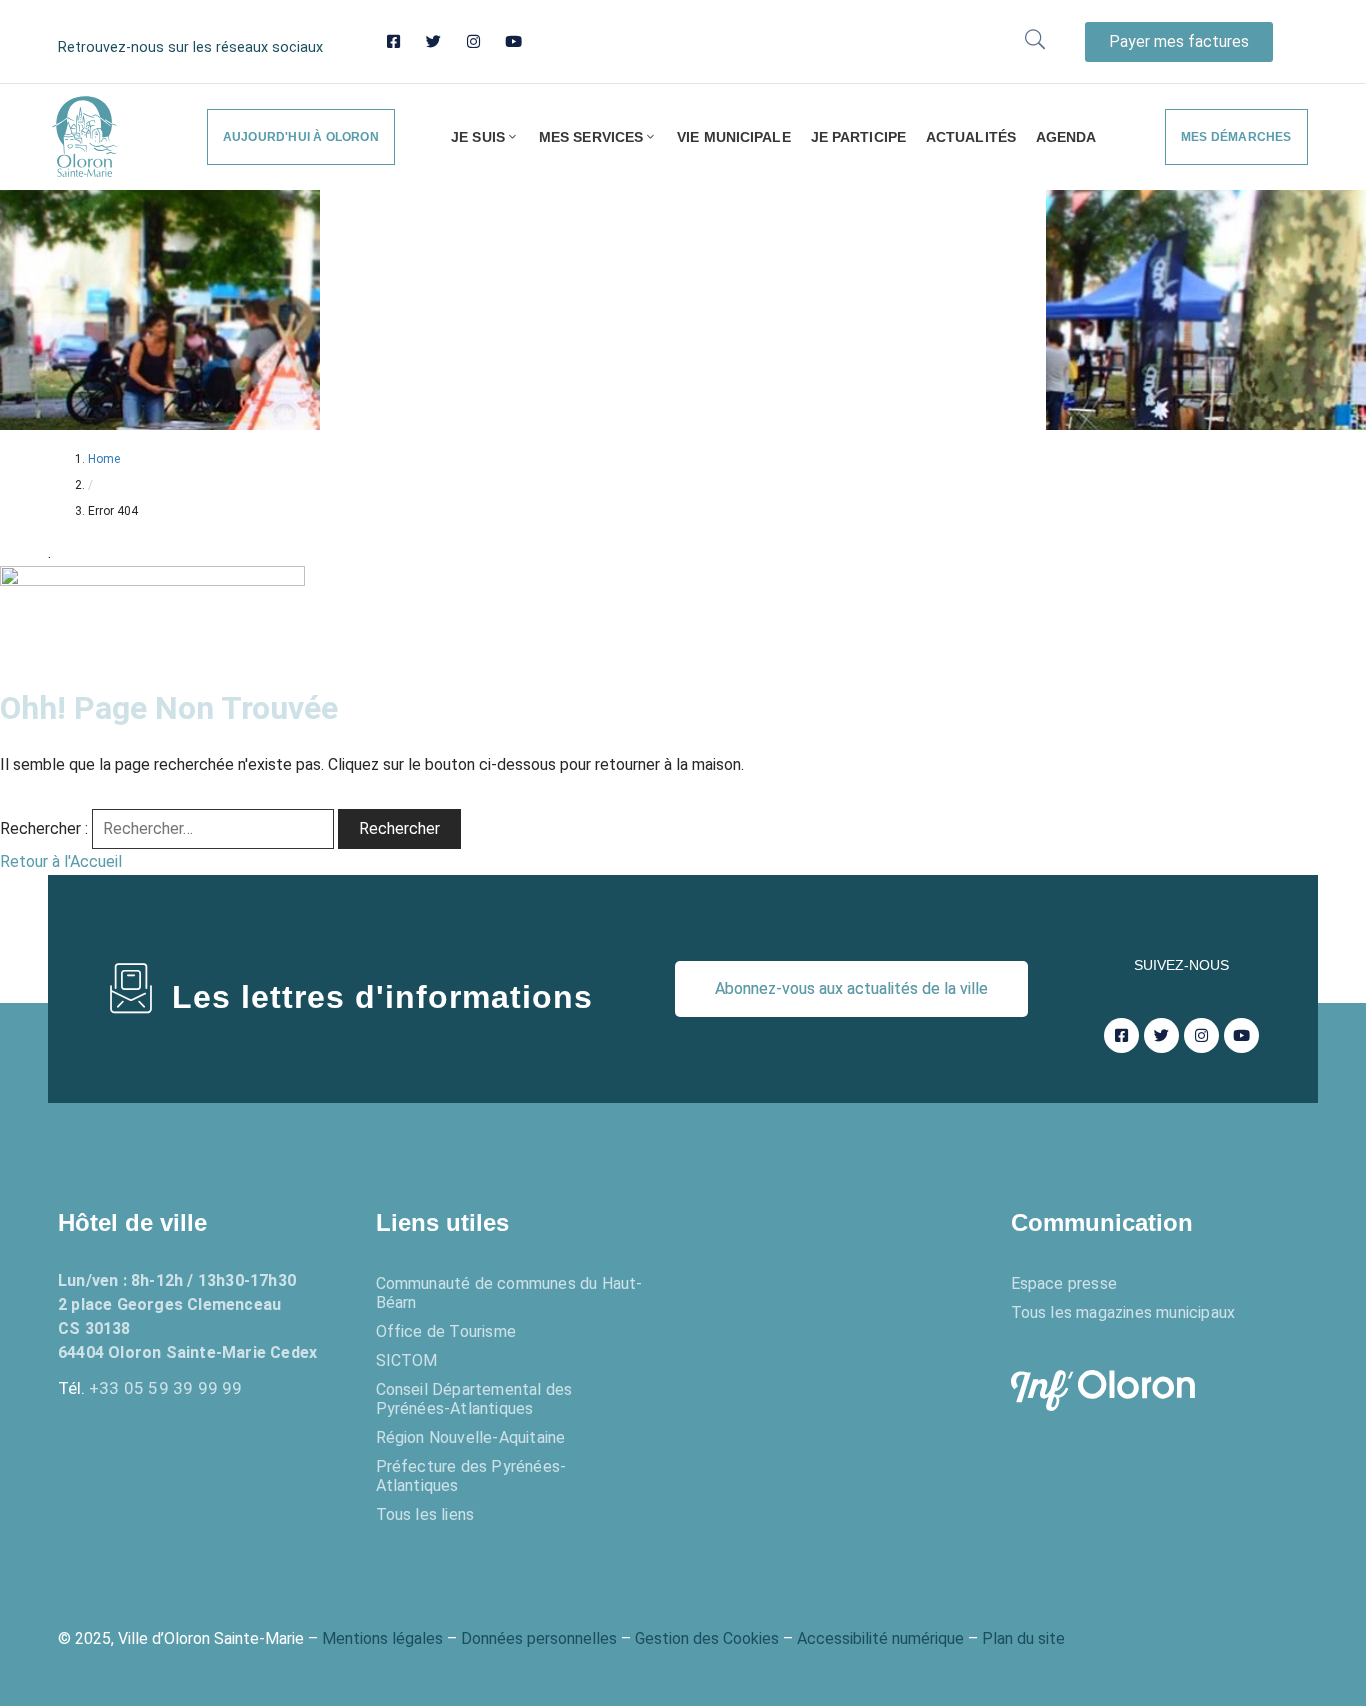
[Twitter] (433, 41)
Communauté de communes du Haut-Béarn (509, 1293)
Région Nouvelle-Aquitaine (471, 1437)
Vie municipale (733, 137)
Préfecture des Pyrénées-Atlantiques (471, 1476)
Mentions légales (382, 1638)
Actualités (971, 137)
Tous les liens (425, 1514)
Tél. (150, 1388)
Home (104, 459)
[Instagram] (473, 41)
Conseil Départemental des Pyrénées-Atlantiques (474, 1399)
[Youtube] (513, 41)
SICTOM (407, 1360)
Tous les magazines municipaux (1123, 1312)
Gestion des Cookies (707, 1638)
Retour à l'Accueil (61, 861)
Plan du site (1023, 1638)
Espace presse (1064, 1283)
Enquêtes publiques (808, 1222)
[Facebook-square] (393, 41)
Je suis (478, 137)
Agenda (1066, 137)
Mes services (591, 137)
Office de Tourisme (446, 1331)
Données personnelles (539, 1638)
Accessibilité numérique (880, 1638)
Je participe (858, 137)
